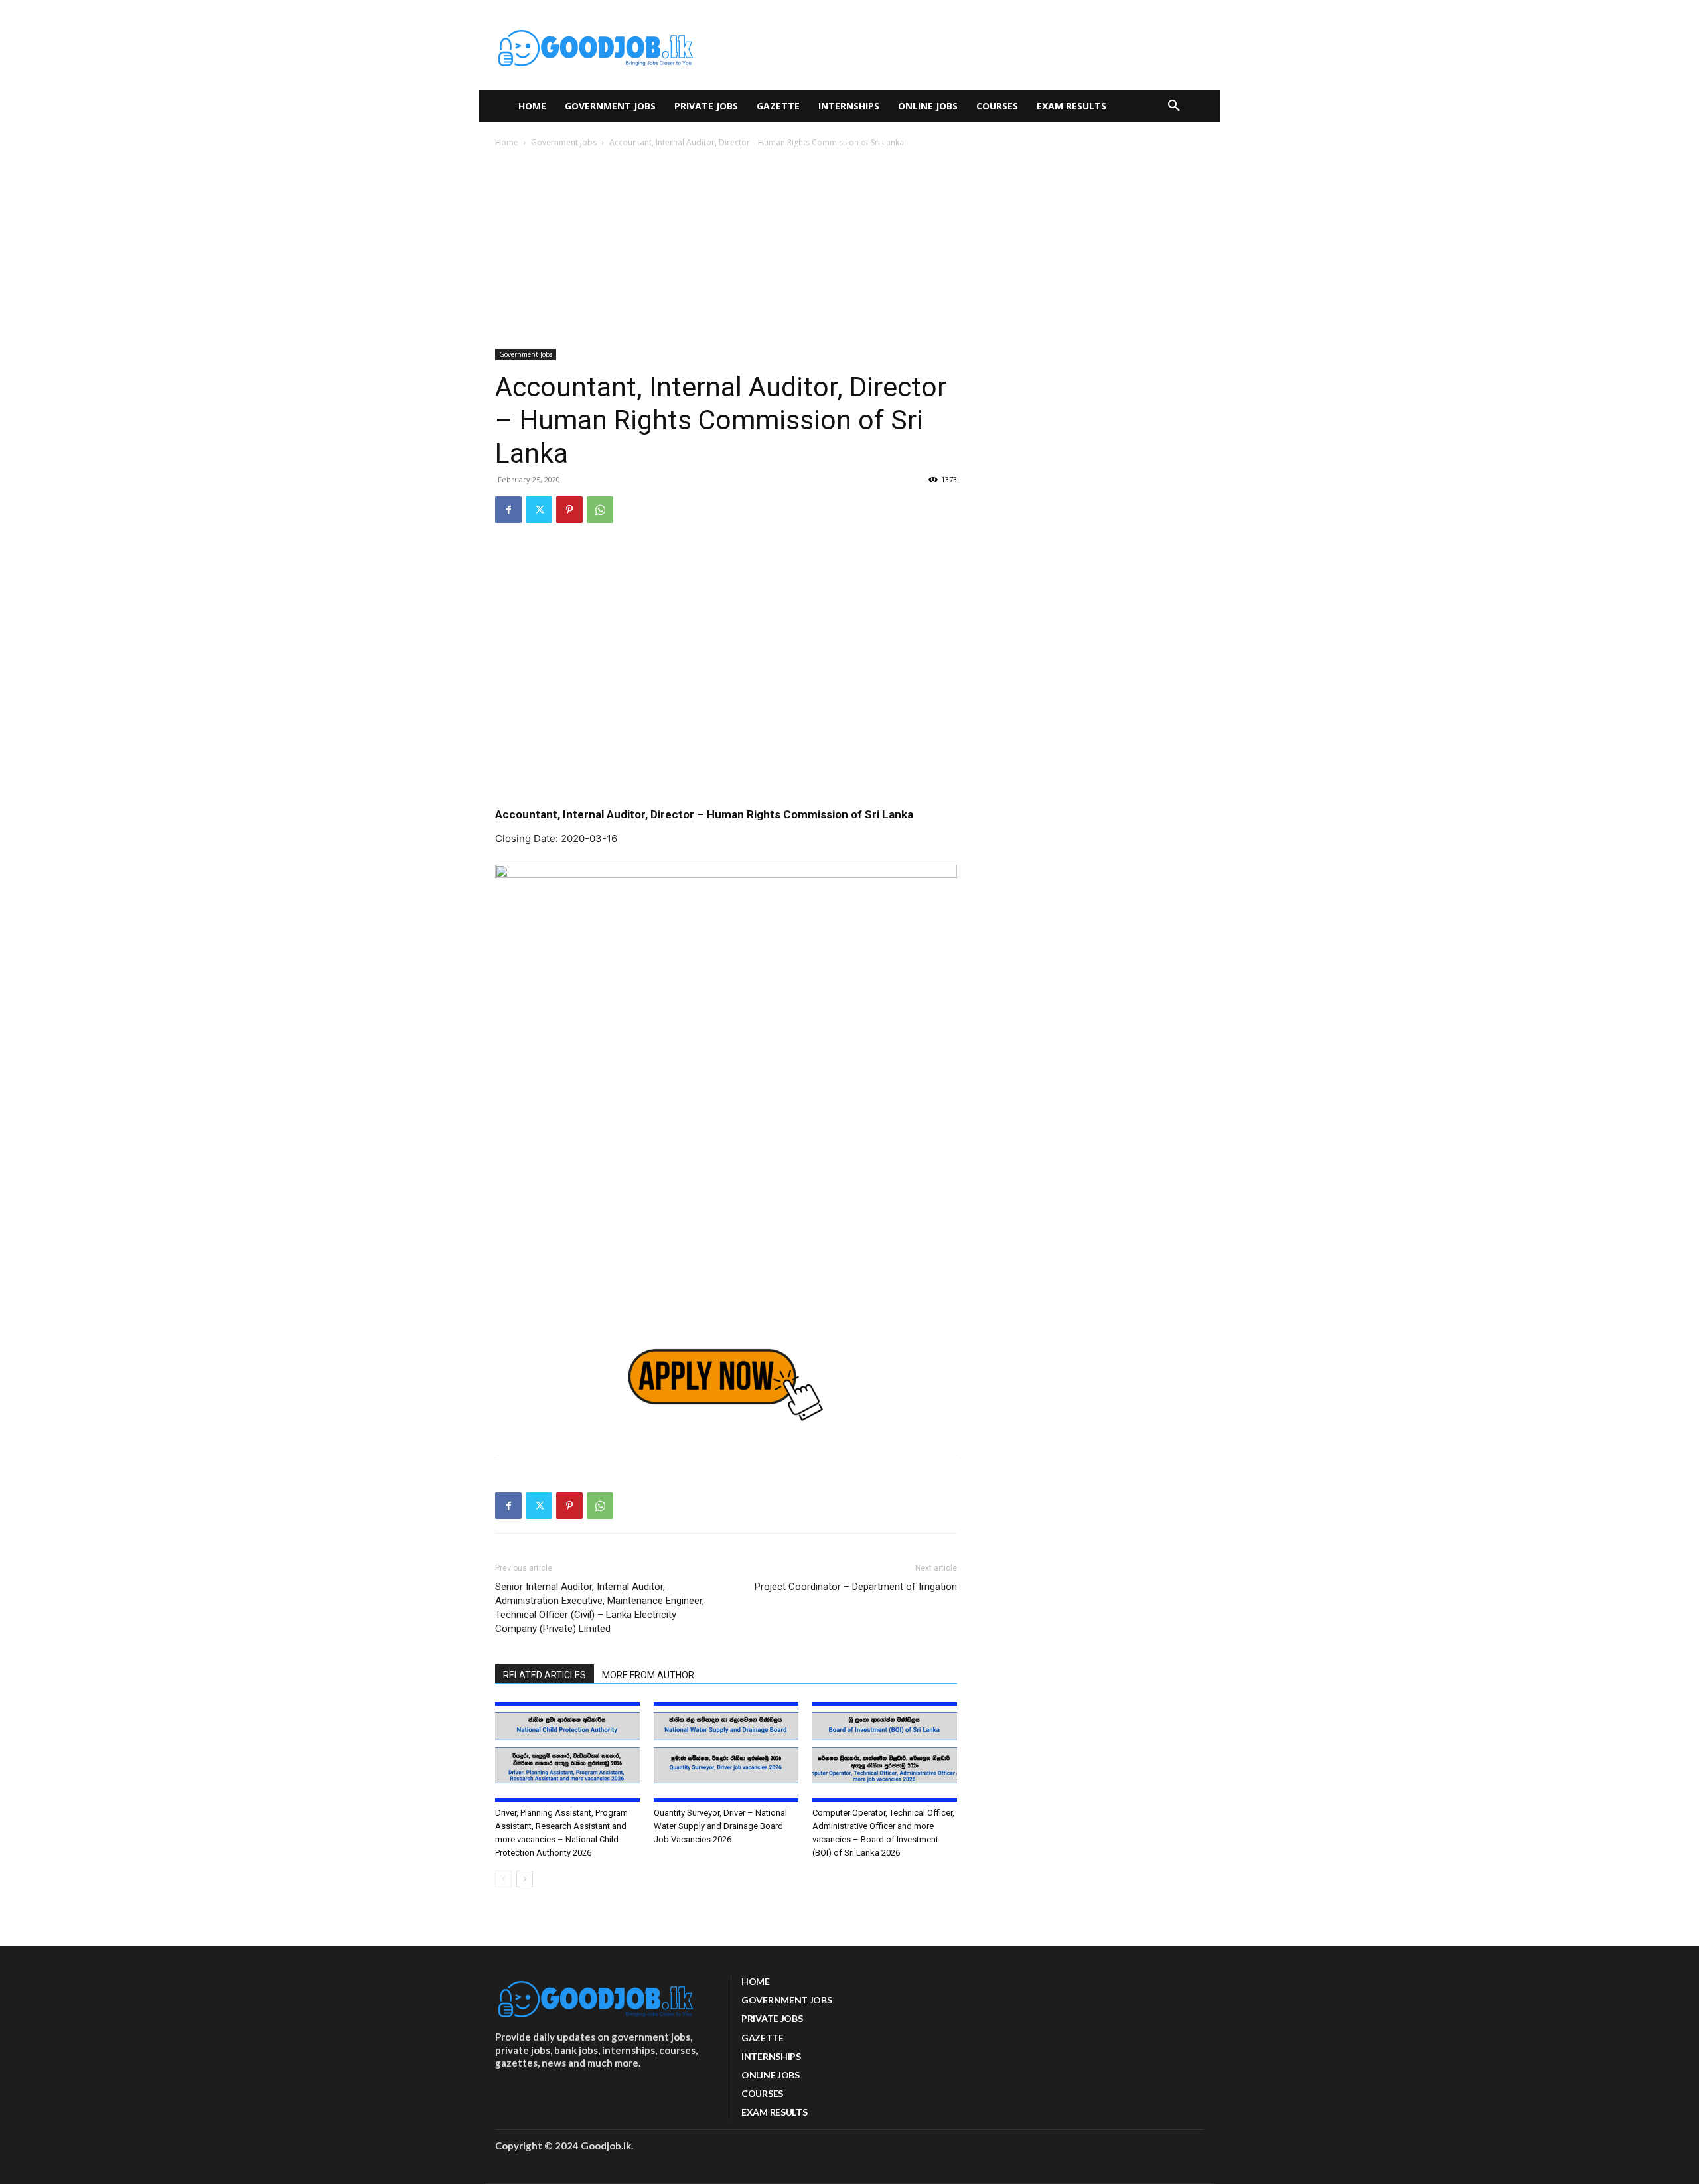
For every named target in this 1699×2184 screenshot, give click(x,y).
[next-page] (525, 1879)
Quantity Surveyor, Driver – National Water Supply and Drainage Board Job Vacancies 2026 (720, 1826)
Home (507, 142)
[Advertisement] (849, 250)
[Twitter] (539, 510)
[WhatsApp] (600, 510)
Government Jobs (564, 142)
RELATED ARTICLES (545, 1675)
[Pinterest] (569, 510)
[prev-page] (503, 1879)
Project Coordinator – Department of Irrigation (856, 1587)
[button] (1174, 106)
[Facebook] (508, 510)
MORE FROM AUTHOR (648, 1675)
